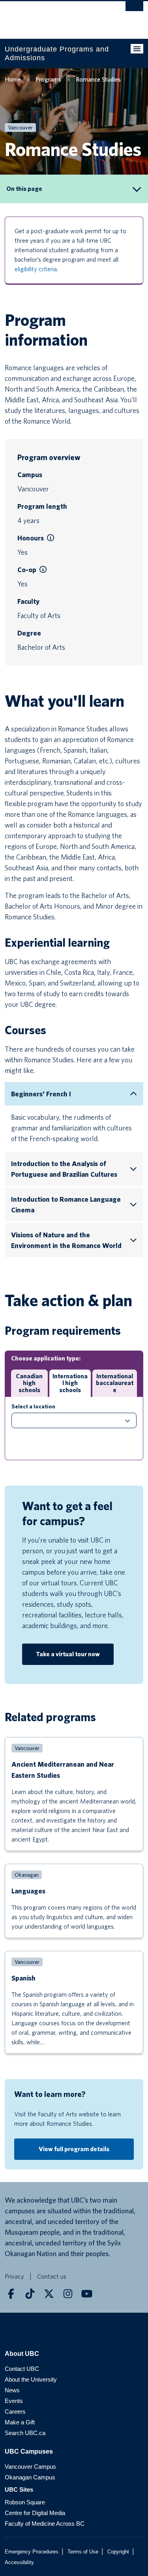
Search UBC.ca (25, 2433)
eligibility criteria (36, 269)
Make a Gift (20, 2422)
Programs (48, 79)
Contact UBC (22, 2369)
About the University (31, 2379)
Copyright (118, 2552)
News (12, 2390)
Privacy (14, 2276)
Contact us (52, 2276)
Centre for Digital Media (35, 2513)
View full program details (74, 2149)
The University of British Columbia (53, 16)
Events (14, 2401)
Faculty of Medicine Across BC (45, 2524)
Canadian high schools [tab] (29, 1383)
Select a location (33, 1406)
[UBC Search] (134, 10)
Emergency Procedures (32, 2552)
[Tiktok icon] (30, 2294)
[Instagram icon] (68, 2294)
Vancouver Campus (30, 2467)
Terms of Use (83, 2552)
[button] (51, 538)
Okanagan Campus (30, 2477)
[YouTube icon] (87, 2294)
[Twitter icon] (49, 2294)
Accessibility (19, 2562)
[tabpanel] (74, 1429)
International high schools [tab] (70, 1383)
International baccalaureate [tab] (115, 1383)
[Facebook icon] (11, 2294)
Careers (15, 2411)
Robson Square (25, 2502)
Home (13, 79)
